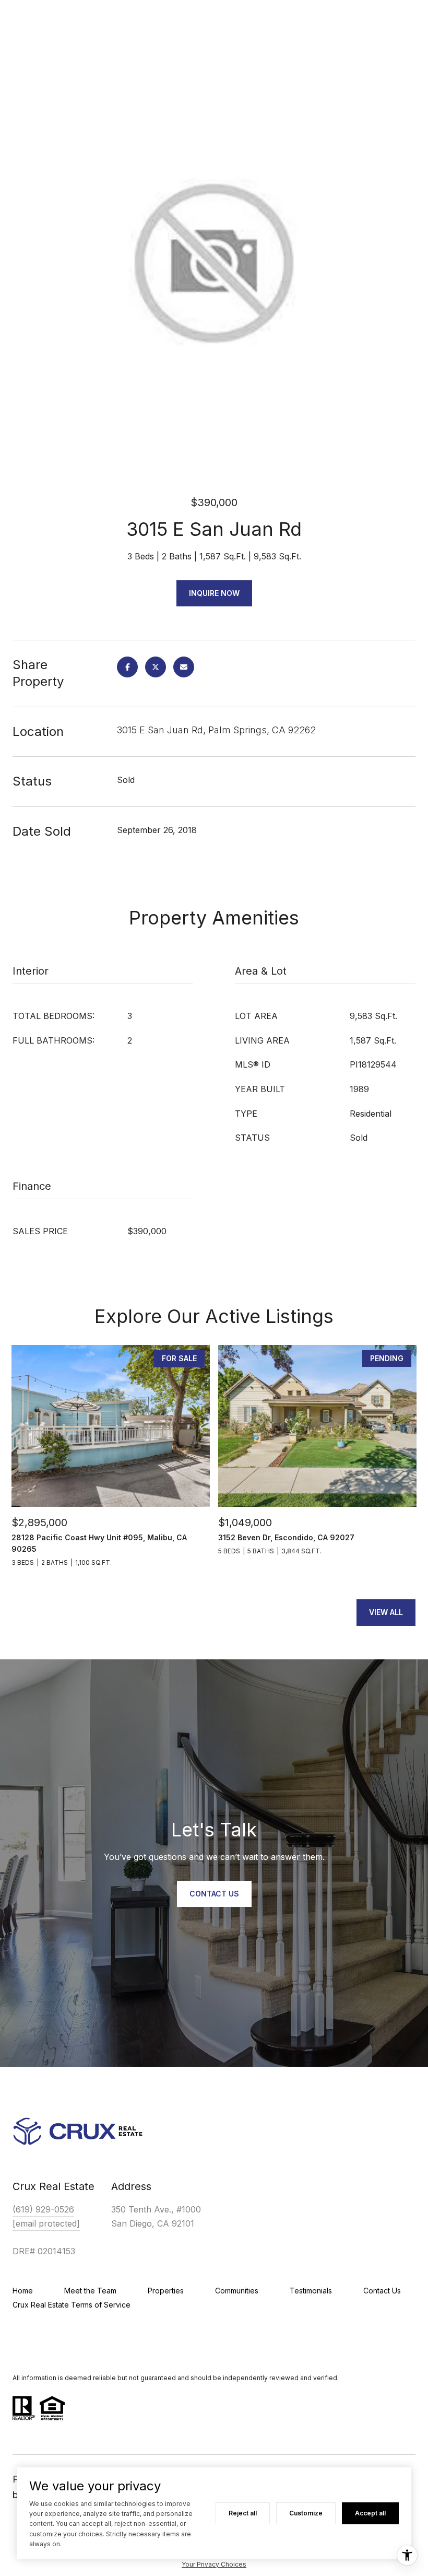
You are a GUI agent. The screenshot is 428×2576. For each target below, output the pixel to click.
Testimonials (311, 2291)
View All (386, 1612)
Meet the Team (90, 2291)
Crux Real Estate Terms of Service (72, 2305)
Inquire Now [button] (214, 593)
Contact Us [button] (214, 1894)
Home (23, 2291)
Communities (237, 2291)
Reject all (243, 2513)
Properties (166, 2291)
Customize (306, 2513)
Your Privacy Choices (214, 2564)
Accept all (370, 2513)
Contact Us (382, 2291)
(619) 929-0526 (43, 2209)
